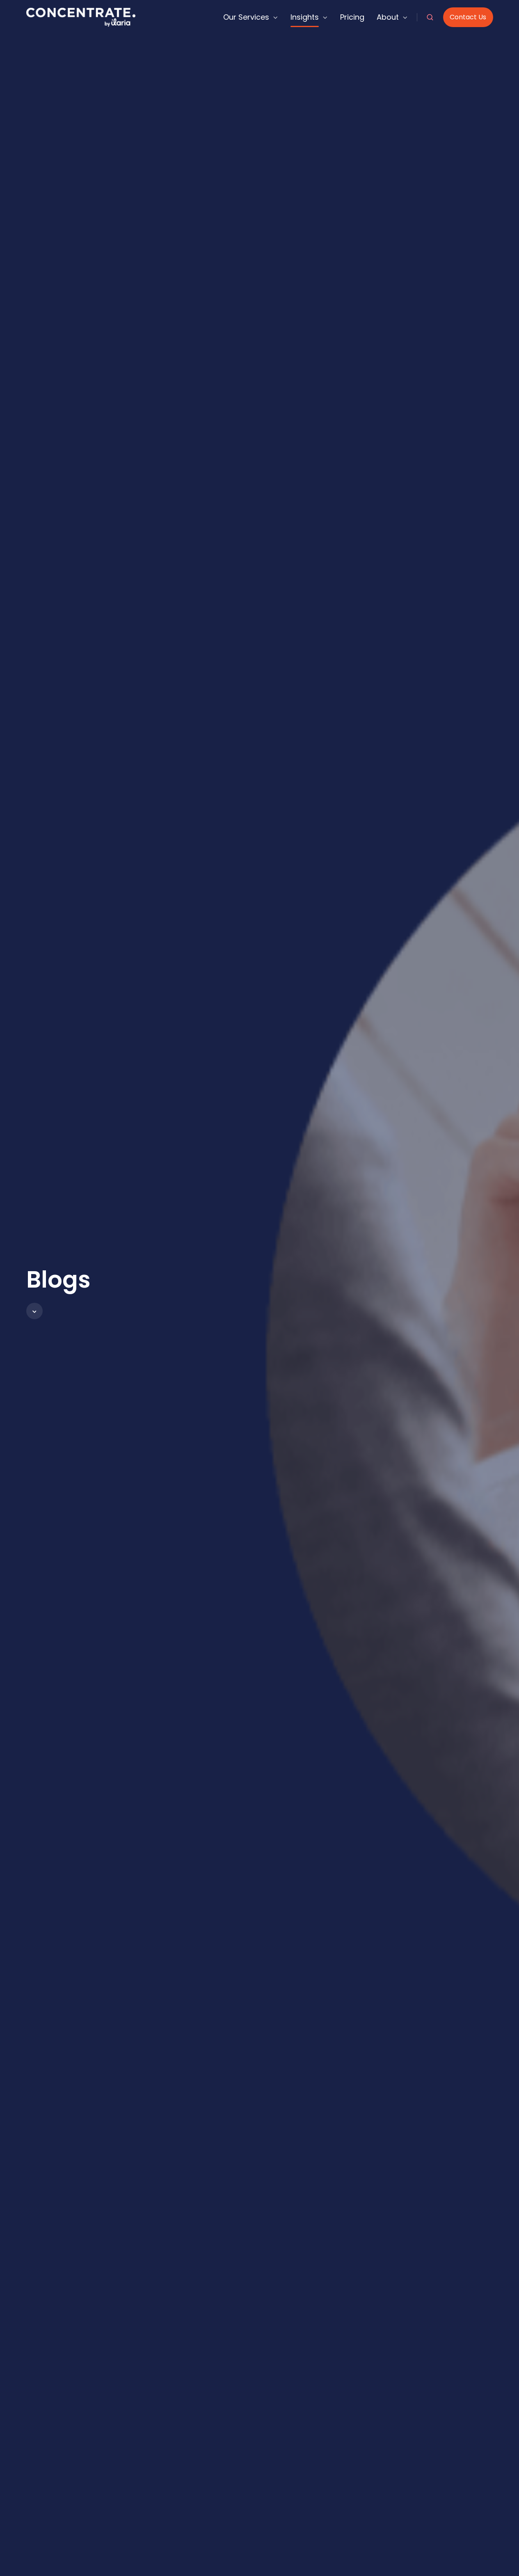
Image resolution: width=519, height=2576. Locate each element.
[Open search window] (430, 17)
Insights (305, 17)
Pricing (352, 17)
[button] (34, 1311)
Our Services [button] (246, 17)
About (388, 17)
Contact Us (468, 17)
